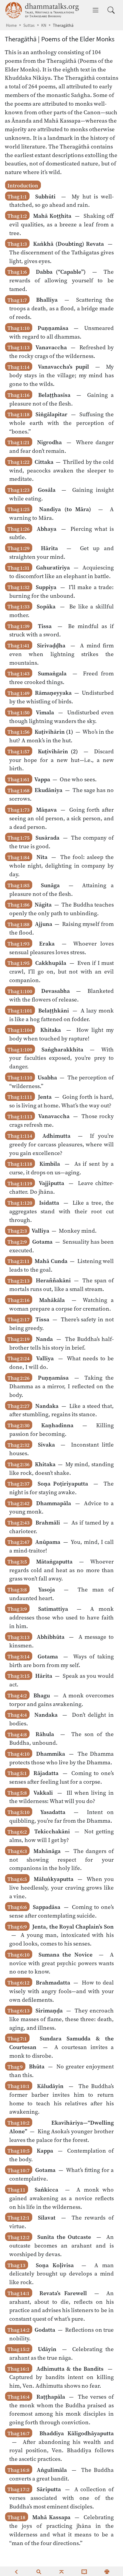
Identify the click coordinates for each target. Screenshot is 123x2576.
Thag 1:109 (20, 1050)
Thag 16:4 (19, 2397)
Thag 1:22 (19, 462)
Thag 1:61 (19, 780)
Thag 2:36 (19, 1464)
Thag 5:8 (17, 1793)
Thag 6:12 (19, 1983)
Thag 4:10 (19, 1754)
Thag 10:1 (19, 2086)
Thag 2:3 (17, 1231)
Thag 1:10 (19, 328)
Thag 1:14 (19, 367)
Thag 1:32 (19, 587)
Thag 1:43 (19, 674)
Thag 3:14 (19, 1657)
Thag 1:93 (19, 944)
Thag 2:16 (19, 1300)
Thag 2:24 (19, 1359)
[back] (16, 2571)
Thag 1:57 (19, 752)
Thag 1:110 (20, 1078)
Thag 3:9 (17, 1609)
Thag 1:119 (20, 1183)
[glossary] (84, 2571)
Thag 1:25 (19, 509)
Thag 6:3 (17, 1851)
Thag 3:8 (17, 1590)
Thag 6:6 (17, 1907)
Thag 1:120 (20, 1203)
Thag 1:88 (19, 924)
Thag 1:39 (19, 626)
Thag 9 (15, 2067)
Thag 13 (16, 2265)
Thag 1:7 (17, 300)
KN (44, 25)
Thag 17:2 (19, 2489)
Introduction (23, 186)
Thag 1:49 (19, 693)
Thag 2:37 (19, 1484)
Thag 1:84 (19, 857)
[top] (61, 2571)
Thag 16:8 (19, 2470)
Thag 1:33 (19, 607)
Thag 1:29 (19, 548)
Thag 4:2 (17, 1696)
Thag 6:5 (17, 1879)
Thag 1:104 (20, 1030)
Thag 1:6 (17, 272)
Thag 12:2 (19, 2237)
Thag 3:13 (19, 1637)
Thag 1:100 (20, 991)
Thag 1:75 (19, 838)
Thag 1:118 (20, 1164)
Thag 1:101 (20, 1011)
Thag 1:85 (19, 885)
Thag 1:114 (20, 1136)
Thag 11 (16, 2190)
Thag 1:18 (19, 414)
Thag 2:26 (19, 1378)
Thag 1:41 (19, 646)
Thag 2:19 (19, 1339)
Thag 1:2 (17, 216)
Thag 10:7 (19, 2170)
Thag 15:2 (19, 2349)
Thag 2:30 (19, 1425)
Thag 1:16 (19, 395)
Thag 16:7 (19, 2433)
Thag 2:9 (17, 1242)
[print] (107, 2571)
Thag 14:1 (19, 2293)
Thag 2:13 (19, 1281)
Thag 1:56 (19, 732)
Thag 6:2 (17, 1832)
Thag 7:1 (17, 2039)
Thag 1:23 (19, 490)
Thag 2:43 (19, 1523)
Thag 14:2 (19, 2330)
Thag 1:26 (19, 529)
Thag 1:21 (19, 442)
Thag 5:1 (17, 1773)
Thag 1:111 (20, 1097)
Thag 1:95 (19, 963)
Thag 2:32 (19, 1445)
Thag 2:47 (19, 1542)
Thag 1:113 (20, 1116)
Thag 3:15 (19, 1676)
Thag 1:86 (19, 905)
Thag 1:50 (19, 713)
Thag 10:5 (19, 2151)
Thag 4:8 (17, 1734)
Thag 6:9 (17, 1927)
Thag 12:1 (19, 2218)
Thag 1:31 (19, 568)
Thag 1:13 (19, 348)
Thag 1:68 (19, 790)
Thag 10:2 (19, 2123)
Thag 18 (16, 2517)
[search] (39, 2571)
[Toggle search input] (111, 10)
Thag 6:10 (19, 1955)
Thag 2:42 (19, 1503)
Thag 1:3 (17, 244)
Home (11, 25)
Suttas (29, 25)
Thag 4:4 (17, 1715)
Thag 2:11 (19, 1261)
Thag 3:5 (17, 1562)
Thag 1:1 (17, 197)
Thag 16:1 (19, 2369)
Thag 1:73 (19, 810)
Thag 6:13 (19, 2011)
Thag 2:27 (19, 1406)
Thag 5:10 (19, 1812)
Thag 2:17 (19, 1320)
